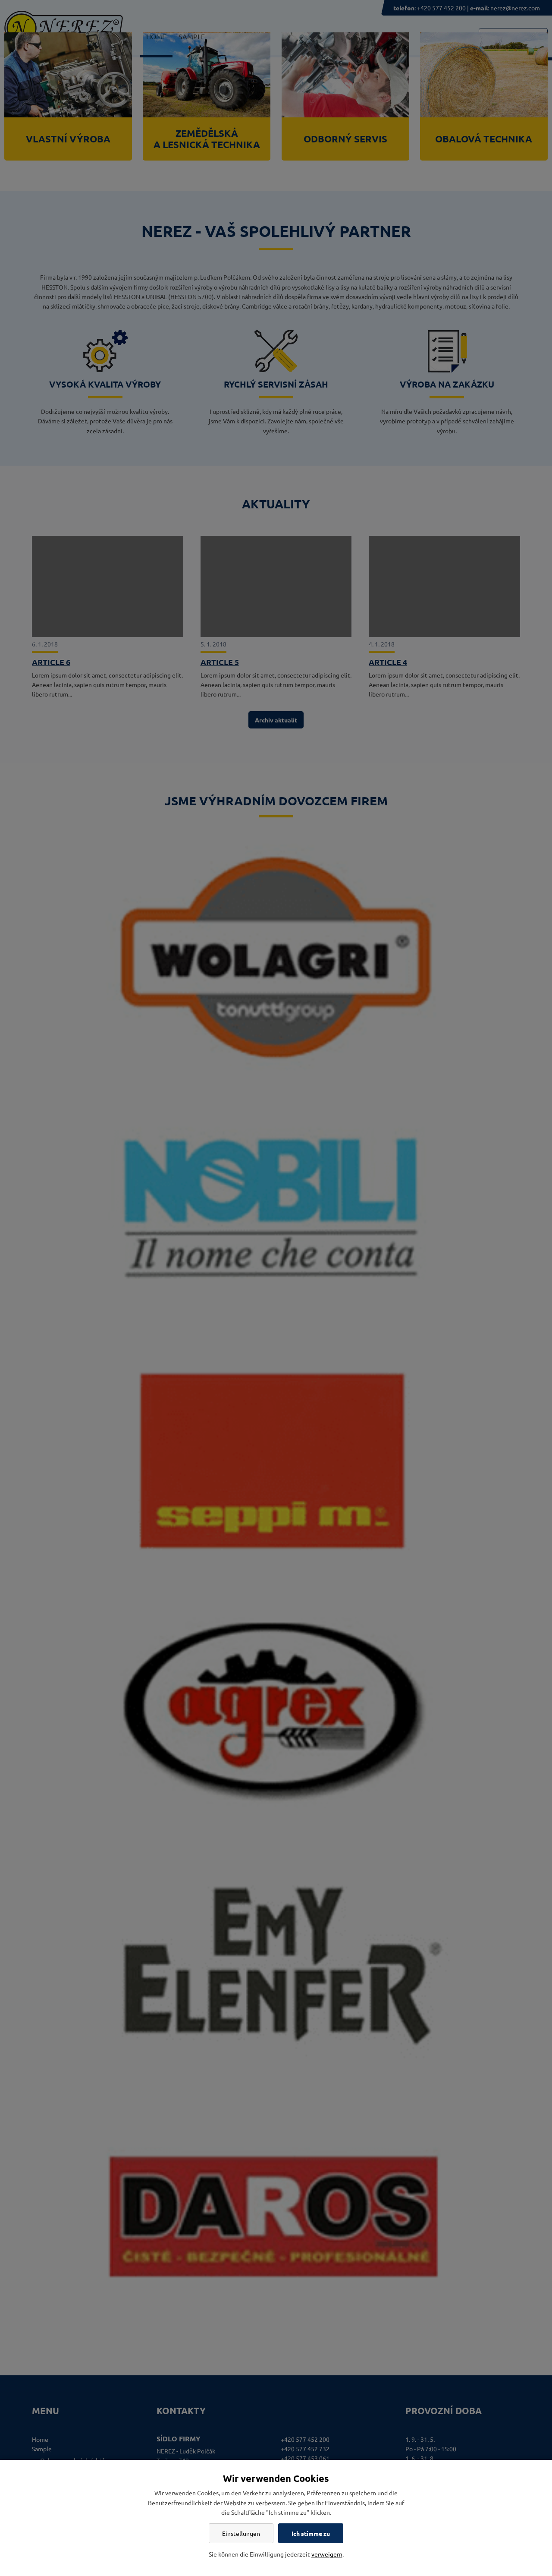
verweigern (327, 2554)
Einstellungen (241, 2533)
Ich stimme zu (311, 2533)
